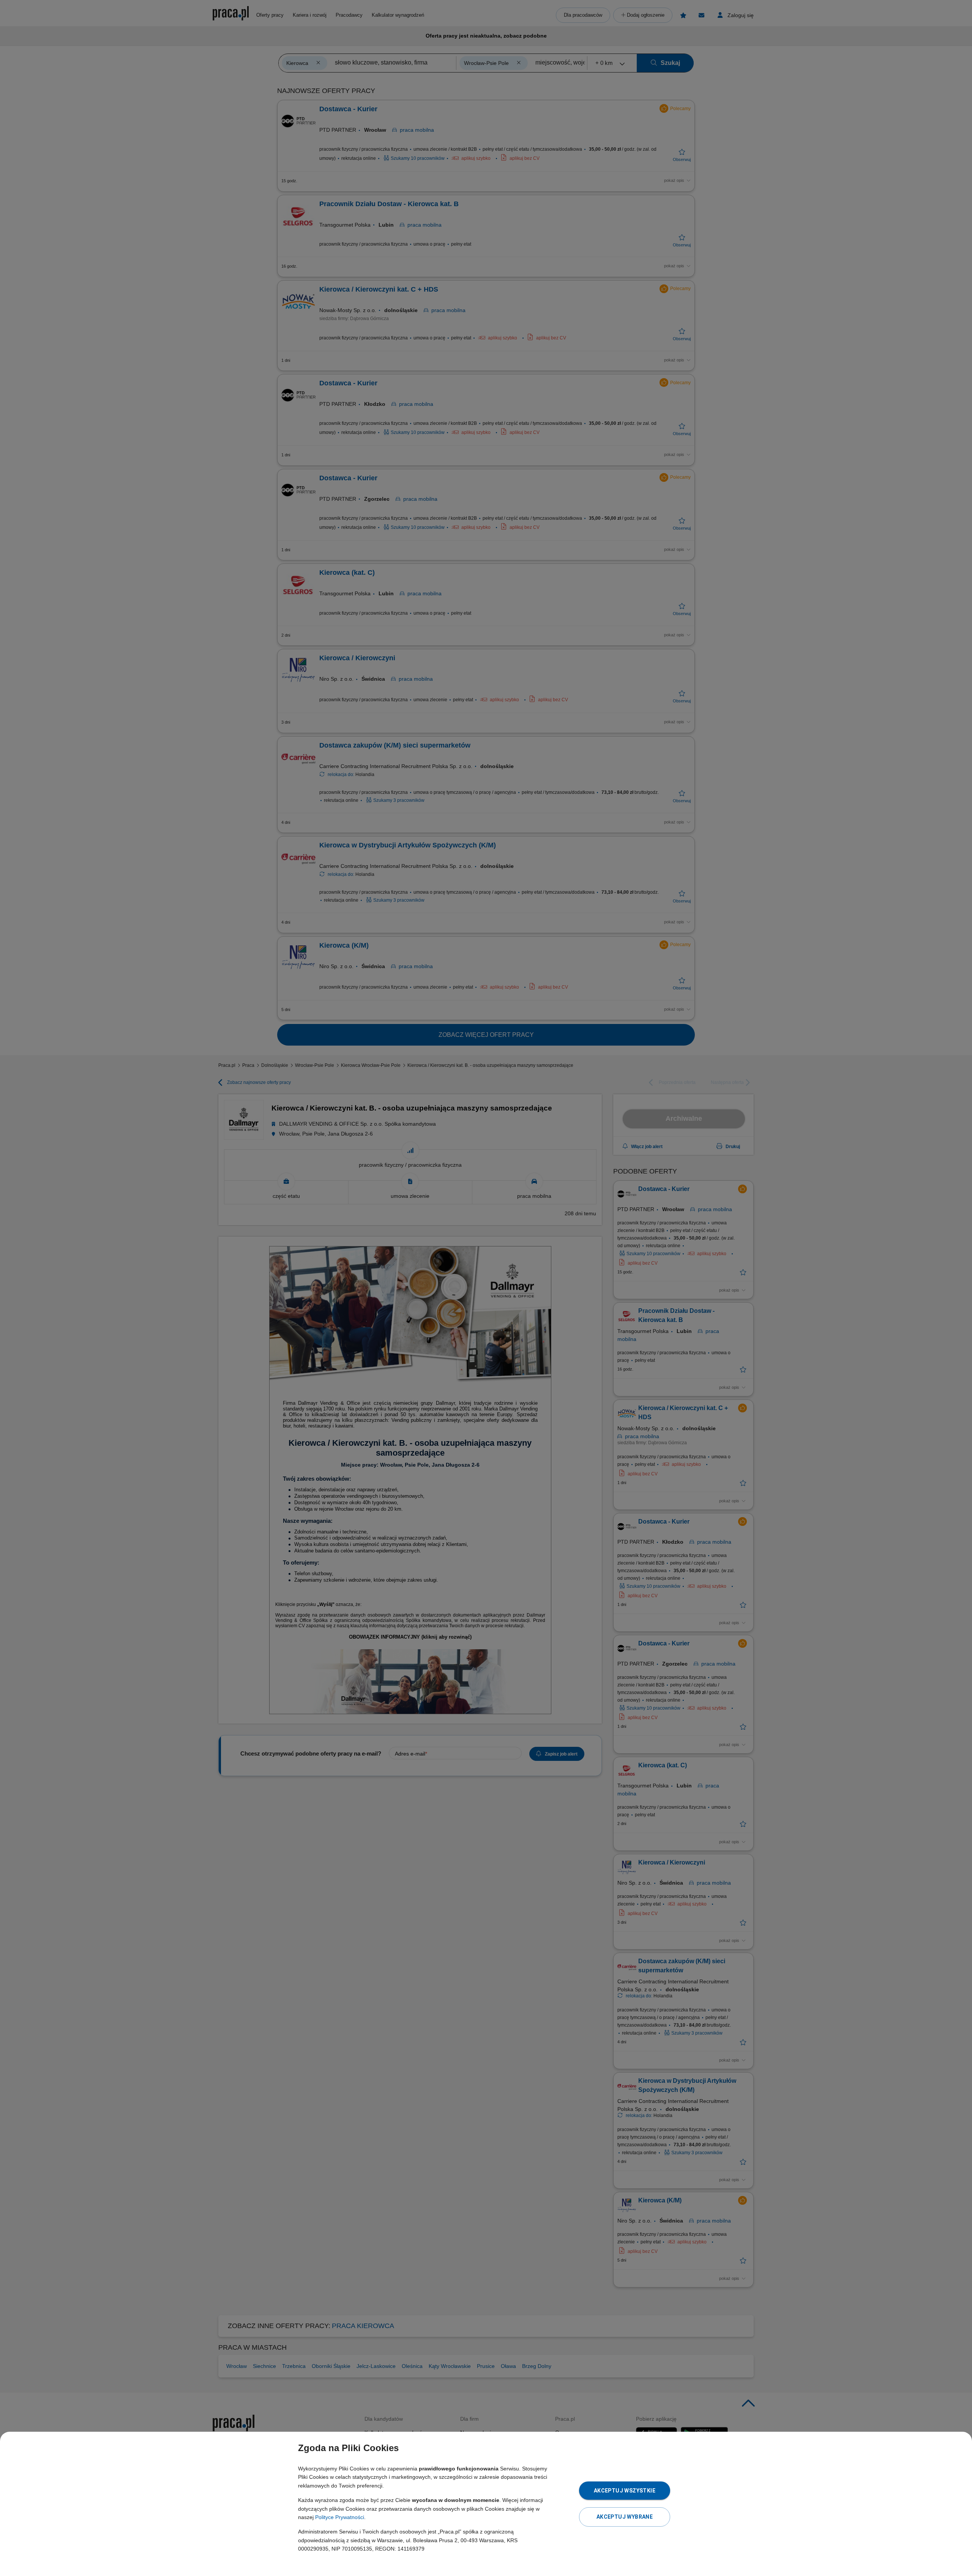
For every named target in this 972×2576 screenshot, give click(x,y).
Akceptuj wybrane (625, 2517)
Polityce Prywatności (340, 2517)
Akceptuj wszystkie (625, 2491)
